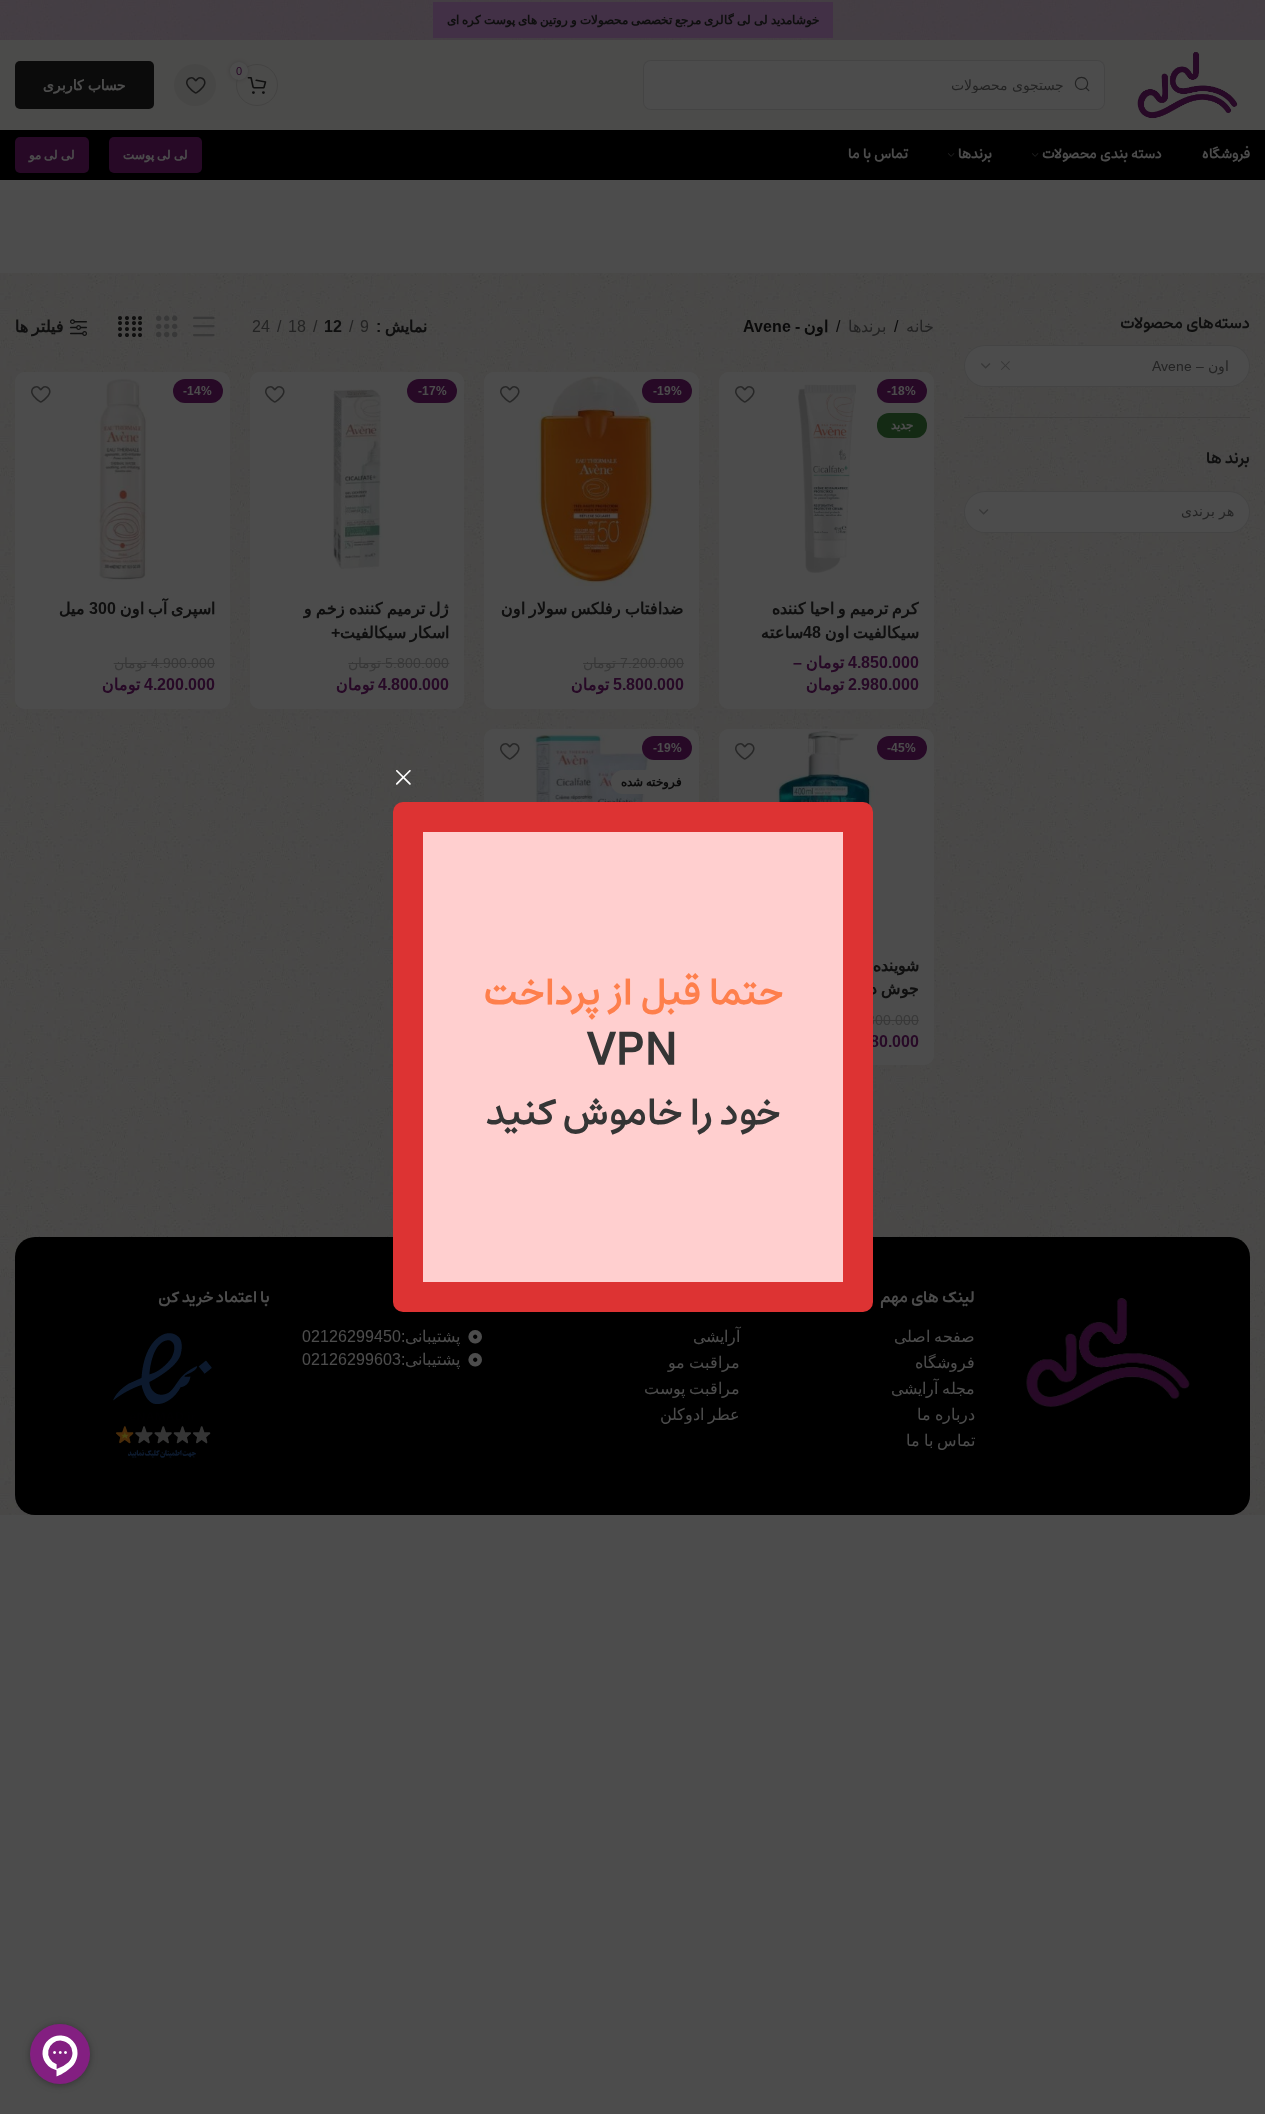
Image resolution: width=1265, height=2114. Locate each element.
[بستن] (403, 777)
